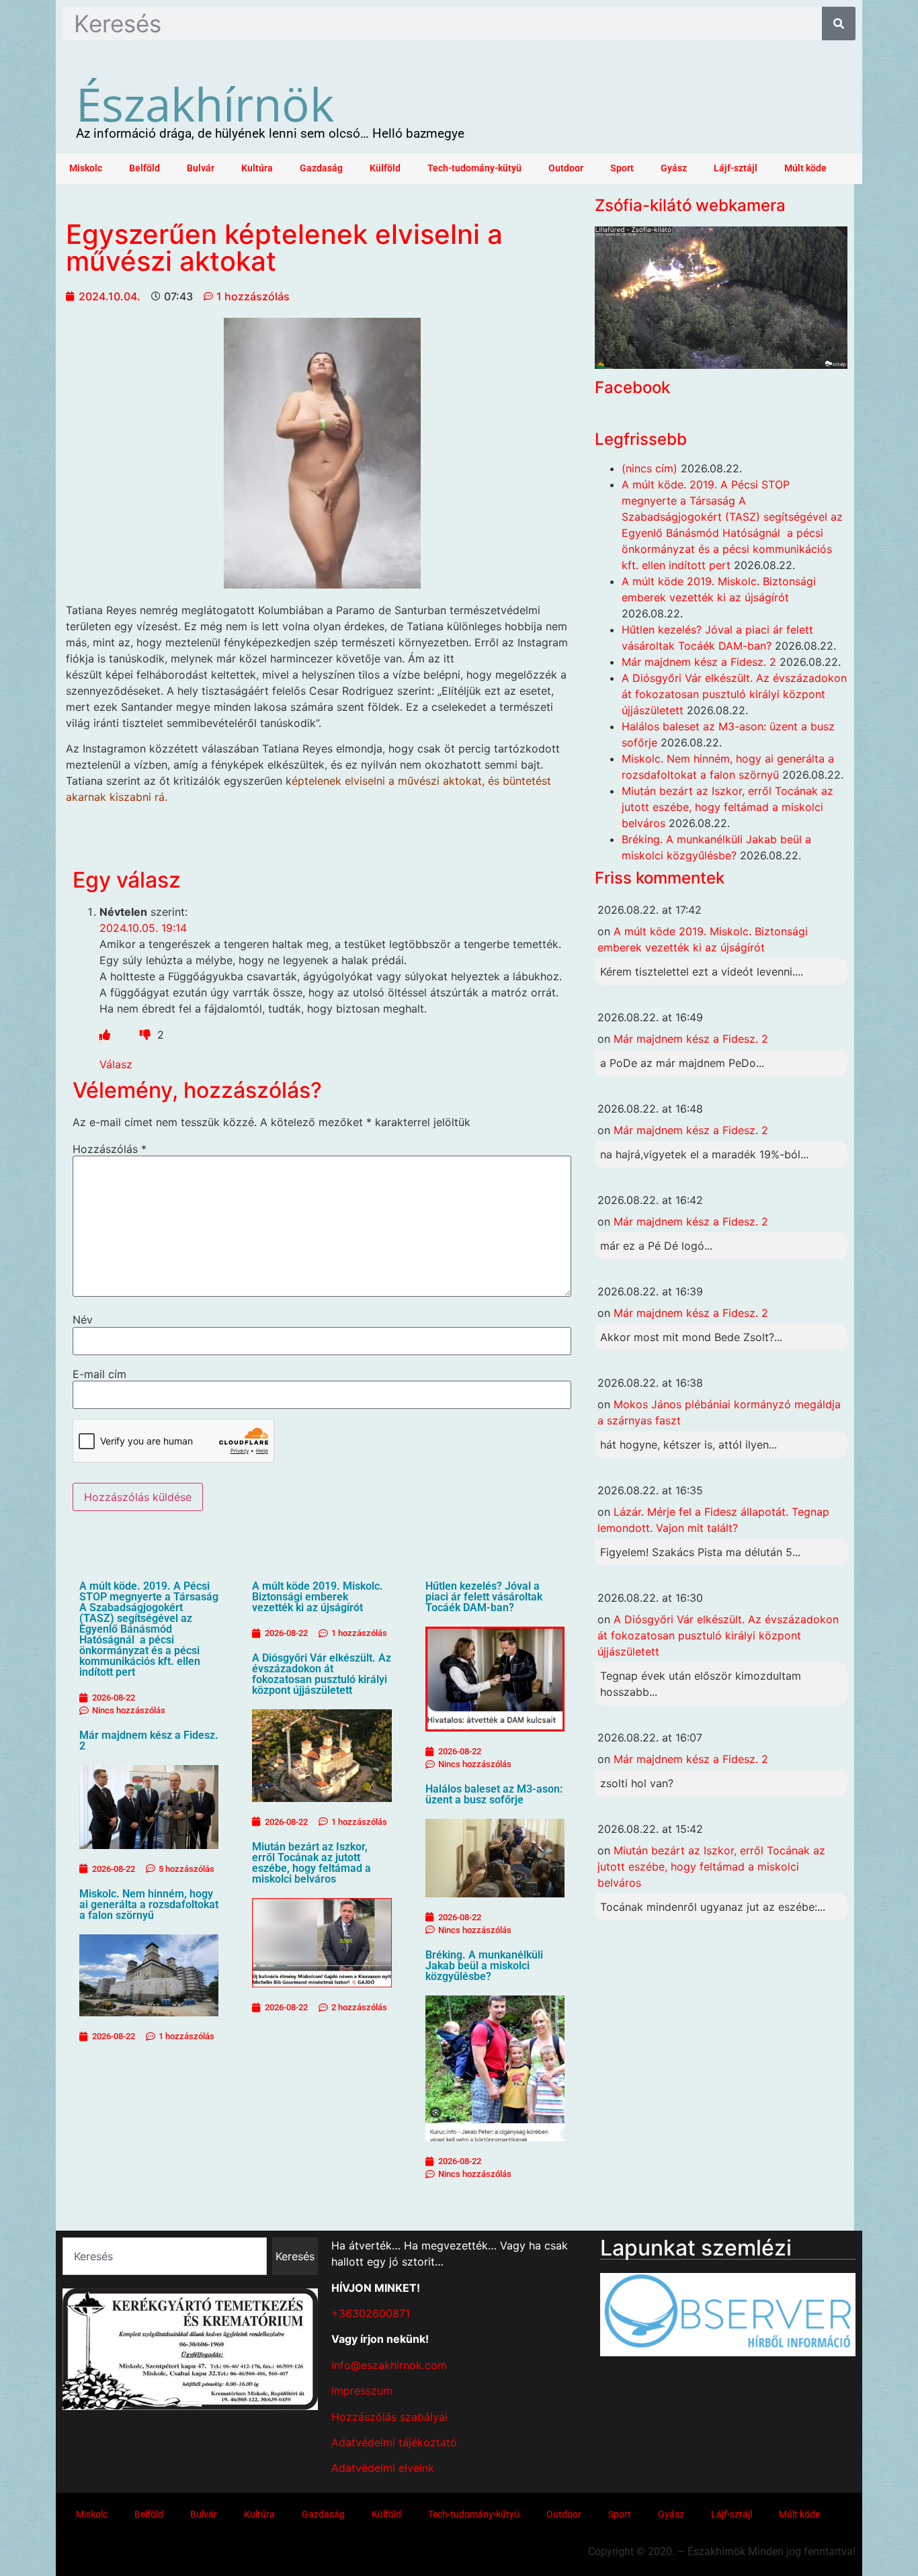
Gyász (674, 168)
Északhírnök (205, 103)
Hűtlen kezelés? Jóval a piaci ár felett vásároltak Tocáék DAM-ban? (484, 1597)
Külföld (385, 168)
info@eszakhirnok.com (389, 2365)
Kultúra (257, 168)
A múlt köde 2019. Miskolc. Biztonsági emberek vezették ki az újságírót (318, 1597)
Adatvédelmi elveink (383, 2468)
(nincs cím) (650, 468)
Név (83, 1320)
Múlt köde (805, 168)
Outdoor (566, 168)
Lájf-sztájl (736, 168)
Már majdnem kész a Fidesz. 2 (149, 1741)
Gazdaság (321, 168)
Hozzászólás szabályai (389, 2417)
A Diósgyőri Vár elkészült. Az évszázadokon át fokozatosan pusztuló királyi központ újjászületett (322, 1674)
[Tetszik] (105, 1035)
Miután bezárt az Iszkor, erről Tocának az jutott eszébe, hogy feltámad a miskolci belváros (311, 1863)
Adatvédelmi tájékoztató (394, 2442)
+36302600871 (371, 2313)
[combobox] (165, 2256)
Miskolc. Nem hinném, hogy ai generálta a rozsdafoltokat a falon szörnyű (149, 1904)
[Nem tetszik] (147, 1035)
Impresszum (362, 2391)
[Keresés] (839, 24)
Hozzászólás (110, 1149)
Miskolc (86, 168)
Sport (622, 168)
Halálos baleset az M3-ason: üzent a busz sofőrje (494, 1794)
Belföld (144, 168)
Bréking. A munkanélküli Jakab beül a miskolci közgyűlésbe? (484, 1966)
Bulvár (201, 168)
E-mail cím (99, 1374)
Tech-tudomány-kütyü (474, 168)
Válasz (116, 1064)
